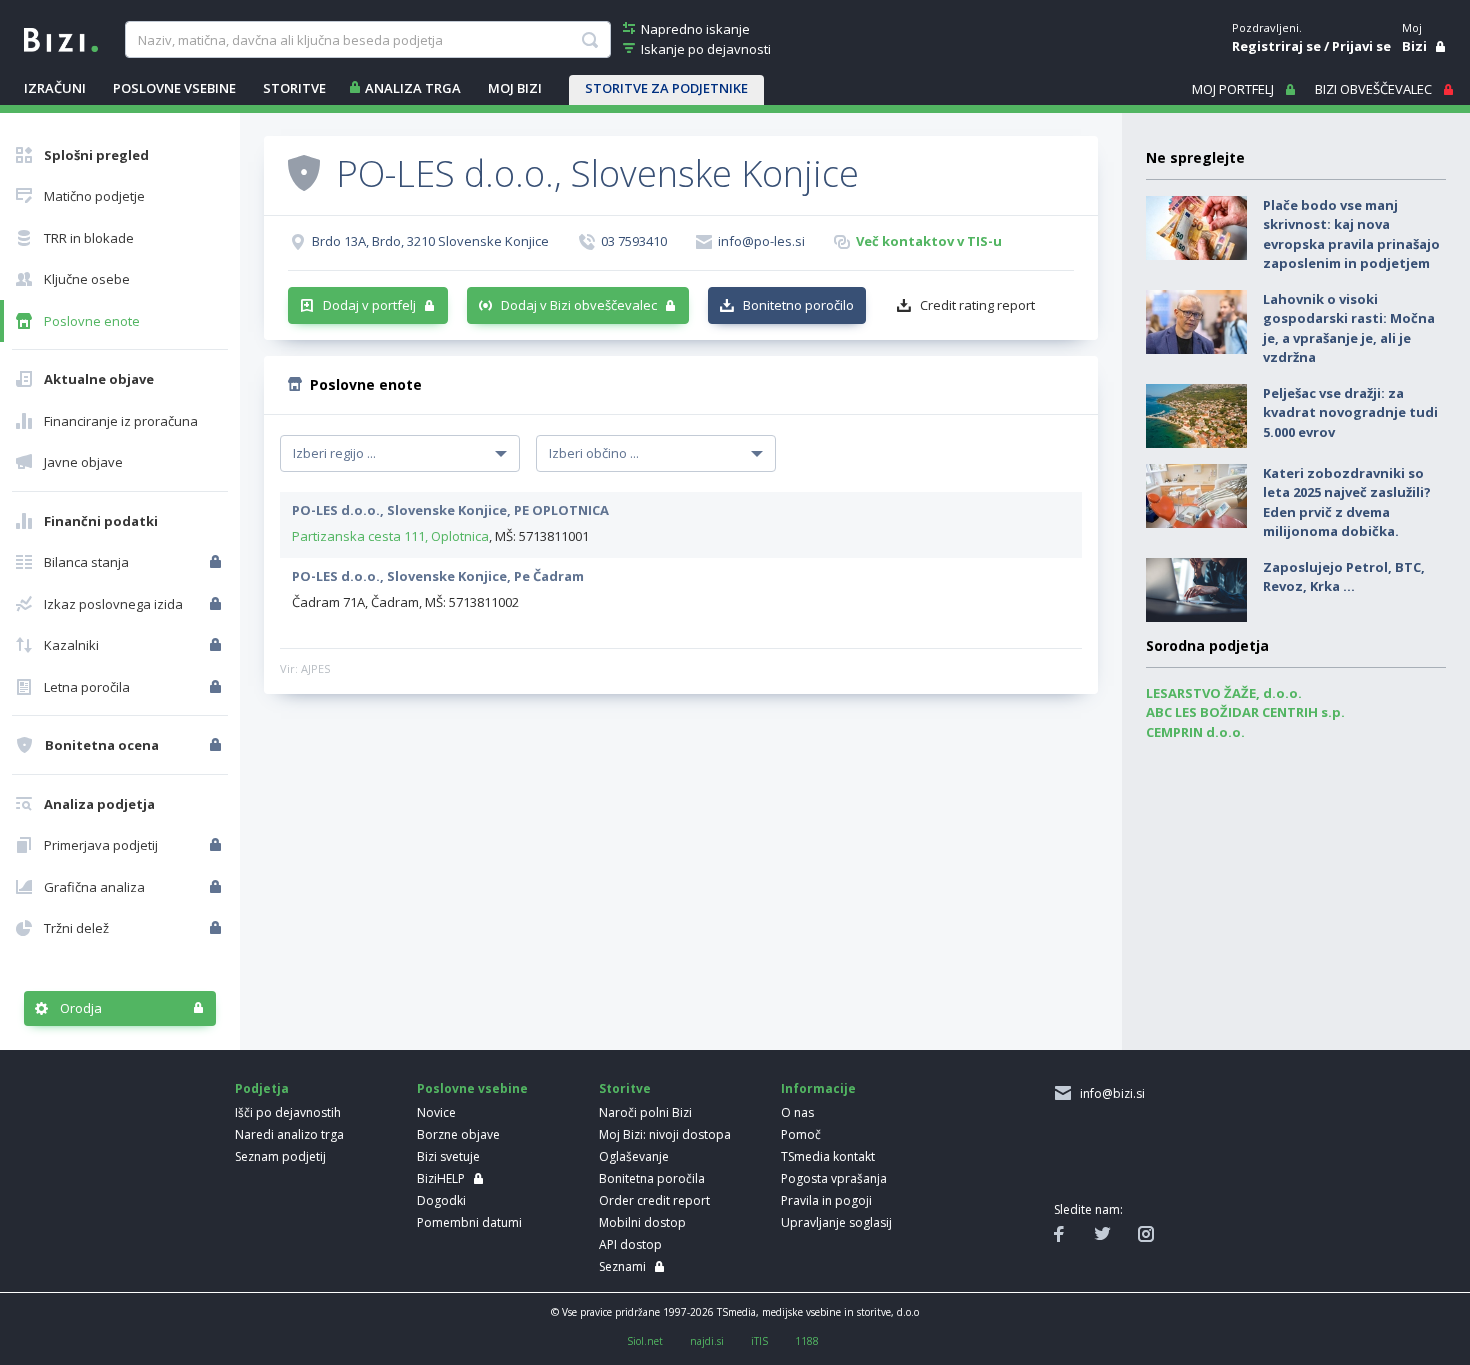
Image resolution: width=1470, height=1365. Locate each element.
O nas (797, 1112)
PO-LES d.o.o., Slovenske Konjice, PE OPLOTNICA (450, 510)
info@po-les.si (761, 241)
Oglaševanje (634, 1156)
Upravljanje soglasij (836, 1222)
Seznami (622, 1266)
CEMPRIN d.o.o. (1195, 732)
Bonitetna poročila (652, 1178)
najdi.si (707, 1341)
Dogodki (441, 1200)
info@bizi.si (1109, 1093)
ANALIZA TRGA (413, 88)
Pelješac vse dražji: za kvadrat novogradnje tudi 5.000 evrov (1350, 412)
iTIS (759, 1341)
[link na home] (61, 38)
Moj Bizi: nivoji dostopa (665, 1134)
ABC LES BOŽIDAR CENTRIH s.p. (1245, 712)
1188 (807, 1341)
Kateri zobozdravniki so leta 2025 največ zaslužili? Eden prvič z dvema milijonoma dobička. (1347, 502)
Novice (436, 1112)
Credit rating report (977, 305)
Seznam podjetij (280, 1156)
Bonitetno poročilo (798, 305)
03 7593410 (634, 241)
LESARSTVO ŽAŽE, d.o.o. (1224, 693)
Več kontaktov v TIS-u (929, 241)
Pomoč (801, 1134)
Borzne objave (458, 1134)
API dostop (630, 1244)
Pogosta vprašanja (834, 1178)
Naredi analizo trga (289, 1134)
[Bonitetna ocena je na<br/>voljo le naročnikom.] (217, 745)
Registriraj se (1276, 46)
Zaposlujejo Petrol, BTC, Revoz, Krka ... (1344, 577)
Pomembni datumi (469, 1222)
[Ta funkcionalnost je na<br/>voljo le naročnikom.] (217, 562)
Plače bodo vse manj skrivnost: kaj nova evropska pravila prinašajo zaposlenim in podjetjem (1351, 234)
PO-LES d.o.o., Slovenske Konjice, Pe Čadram (438, 576)
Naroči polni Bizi (645, 1112)
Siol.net (645, 1341)
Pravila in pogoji (826, 1200)
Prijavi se (1361, 46)
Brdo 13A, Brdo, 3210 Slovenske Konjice (430, 241)
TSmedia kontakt (828, 1156)
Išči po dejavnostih (288, 1112)
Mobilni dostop (642, 1222)
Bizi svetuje (448, 1156)
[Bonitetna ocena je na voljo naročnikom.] (304, 172)
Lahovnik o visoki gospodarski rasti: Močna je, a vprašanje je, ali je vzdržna (1349, 328)
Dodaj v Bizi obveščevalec (579, 305)
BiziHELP (441, 1178)
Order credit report (654, 1200)
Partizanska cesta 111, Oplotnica (390, 536)
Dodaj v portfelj (369, 305)
